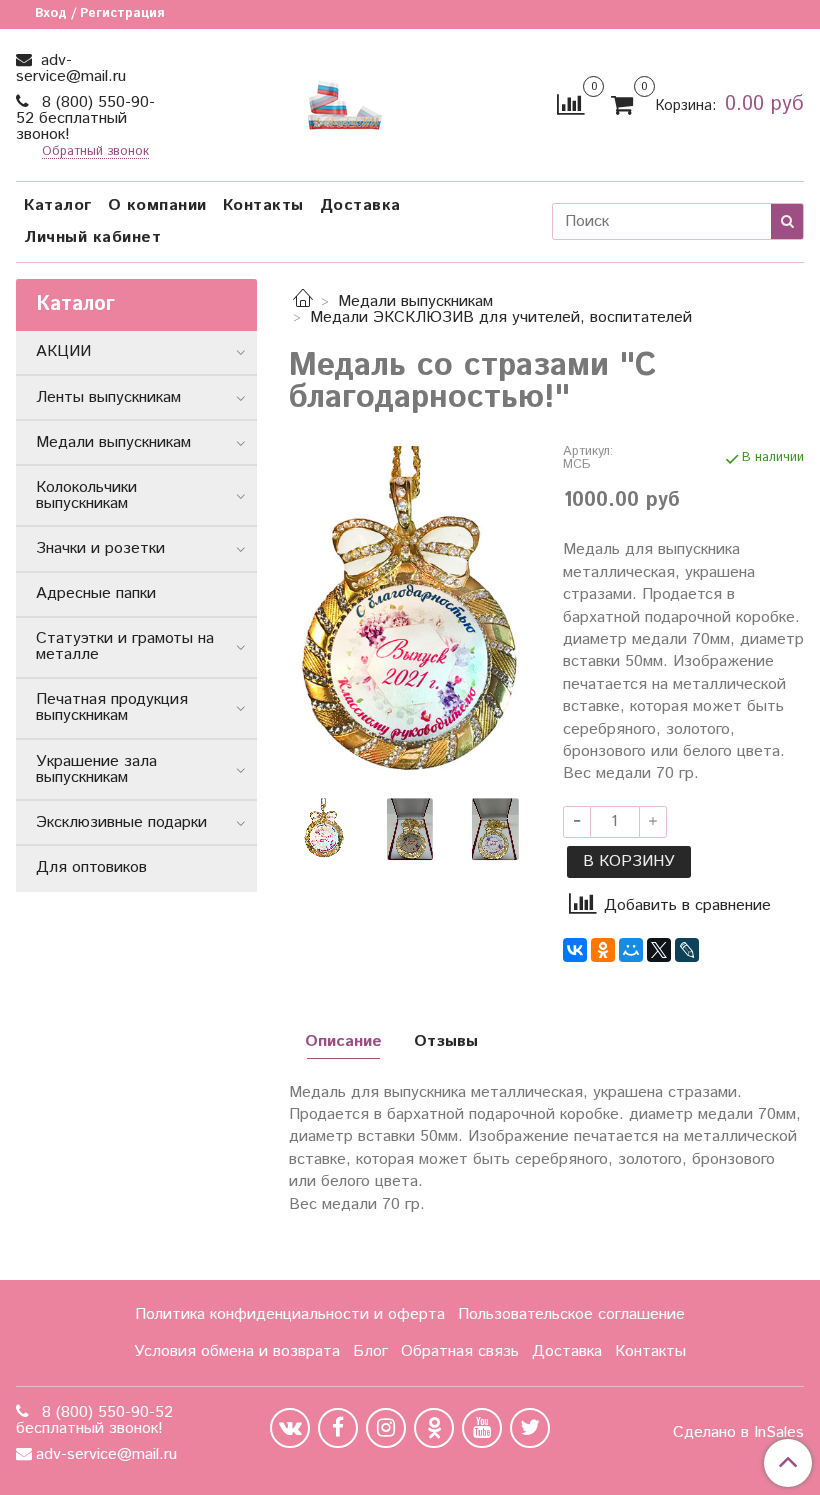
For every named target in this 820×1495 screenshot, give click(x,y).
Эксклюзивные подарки (121, 822)
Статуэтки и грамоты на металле (125, 646)
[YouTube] (482, 1428)
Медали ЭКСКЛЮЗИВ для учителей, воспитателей (501, 317)
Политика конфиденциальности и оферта (290, 1314)
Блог (370, 1351)
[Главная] (303, 301)
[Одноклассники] (603, 950)
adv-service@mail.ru (71, 68)
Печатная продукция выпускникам (112, 707)
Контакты (263, 205)
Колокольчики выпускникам (86, 495)
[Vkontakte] (290, 1428)
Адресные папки (96, 593)
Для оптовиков (91, 867)
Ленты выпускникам (108, 397)
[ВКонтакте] (575, 950)
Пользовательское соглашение (571, 1314)
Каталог (58, 205)
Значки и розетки (100, 548)
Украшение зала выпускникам (96, 769)
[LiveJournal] (687, 950)
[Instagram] (386, 1428)
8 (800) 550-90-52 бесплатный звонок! (85, 118)
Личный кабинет (92, 237)
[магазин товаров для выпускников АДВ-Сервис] (345, 100)
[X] (659, 950)
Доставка (360, 205)
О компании (157, 205)
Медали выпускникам (415, 301)
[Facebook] (338, 1428)
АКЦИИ (63, 351)
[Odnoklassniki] (434, 1428)
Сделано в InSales (738, 1433)
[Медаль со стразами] (409, 615)
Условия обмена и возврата (237, 1351)
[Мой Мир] (631, 950)
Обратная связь (460, 1351)
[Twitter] (530, 1428)
